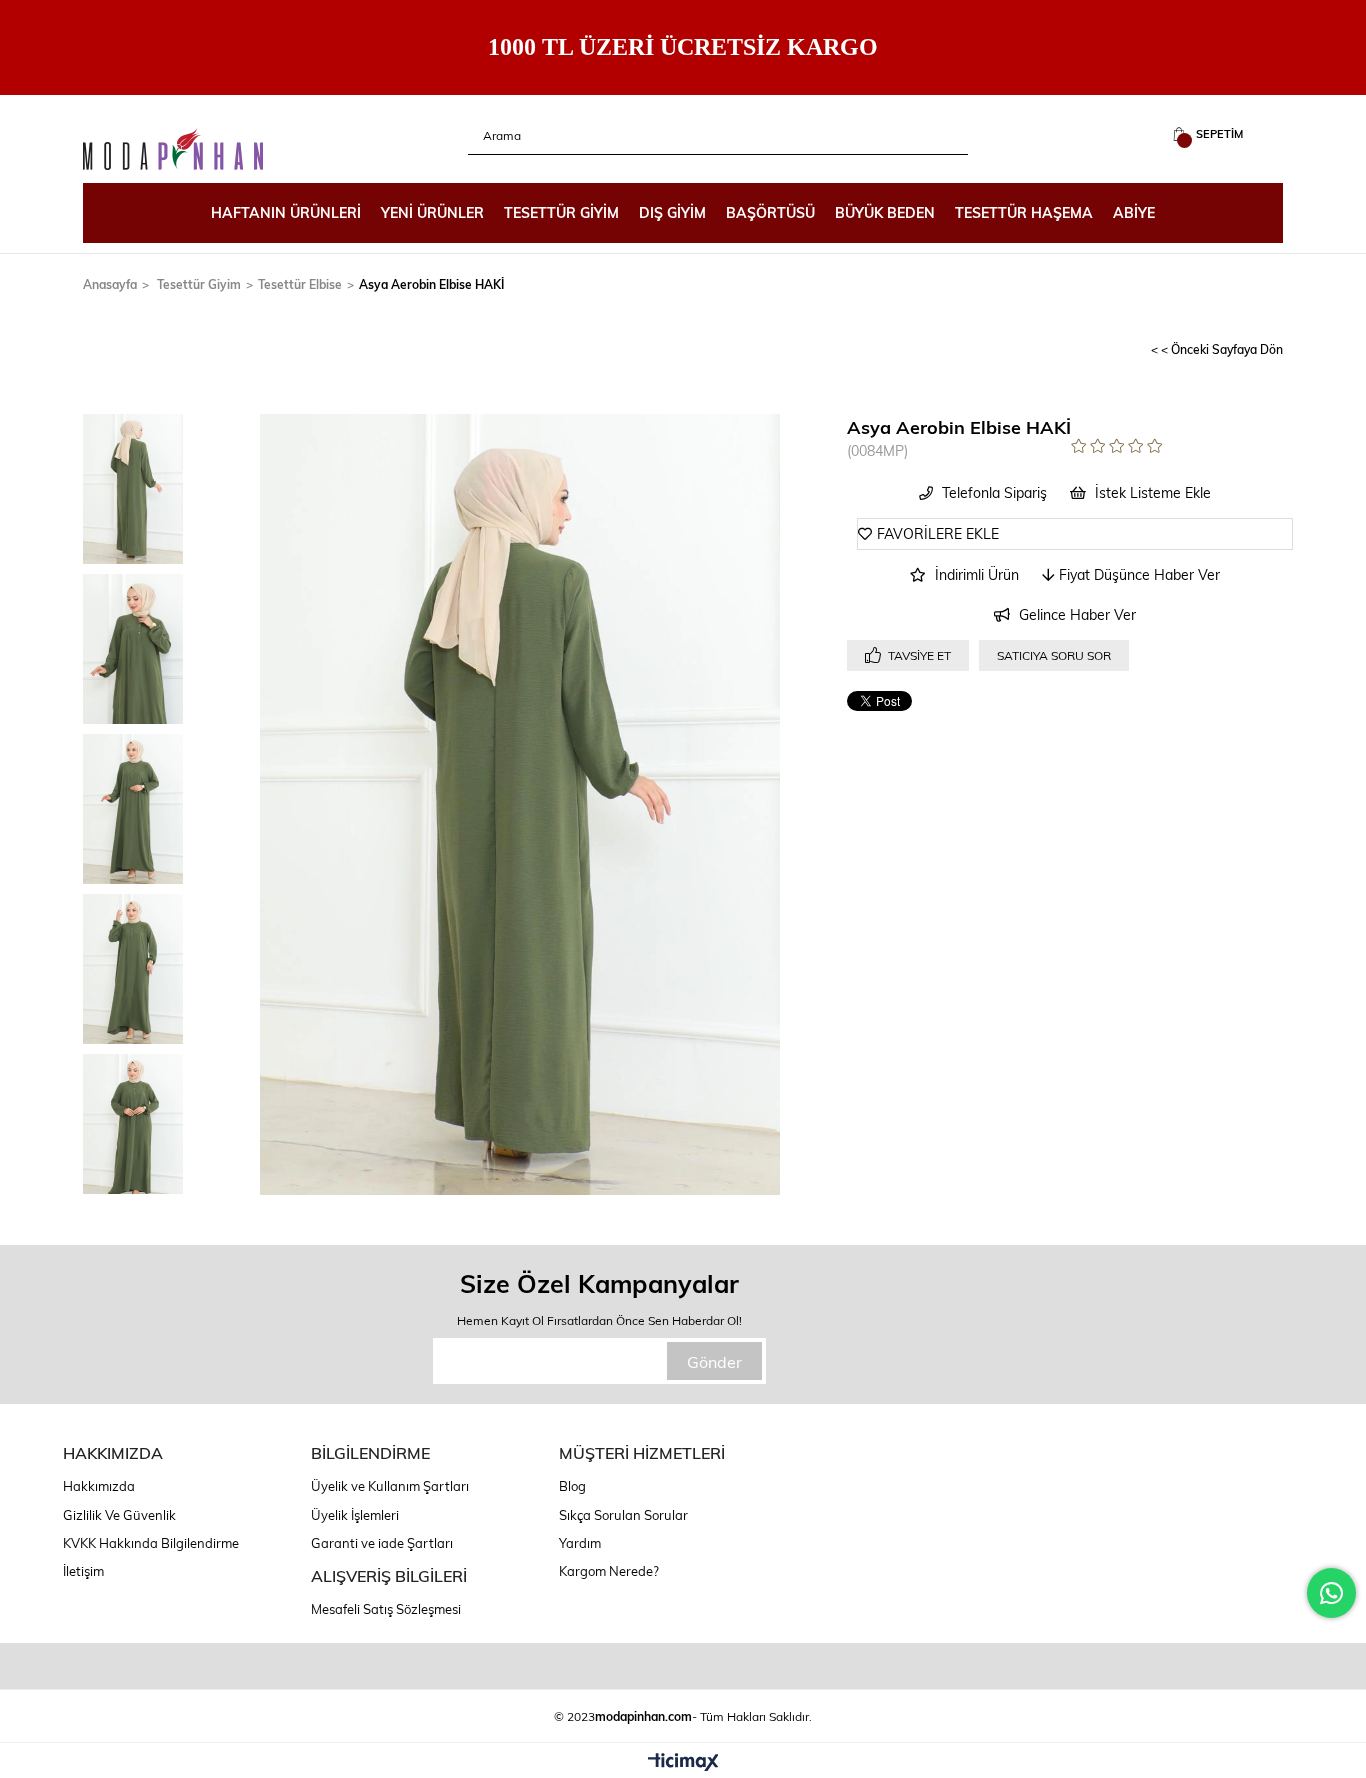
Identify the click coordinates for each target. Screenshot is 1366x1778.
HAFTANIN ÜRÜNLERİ (286, 212)
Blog (572, 1486)
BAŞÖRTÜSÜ (770, 212)
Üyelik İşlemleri (355, 1515)
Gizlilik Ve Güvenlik (119, 1515)
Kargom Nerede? (609, 1571)
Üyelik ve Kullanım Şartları (390, 1486)
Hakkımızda (99, 1486)
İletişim (83, 1571)
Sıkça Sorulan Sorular (623, 1515)
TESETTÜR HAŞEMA (1024, 212)
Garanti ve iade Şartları (382, 1543)
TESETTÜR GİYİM (561, 212)
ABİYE (1134, 212)
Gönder (714, 1361)
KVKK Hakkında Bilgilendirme (151, 1543)
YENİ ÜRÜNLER (432, 212)
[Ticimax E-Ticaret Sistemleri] (683, 1763)
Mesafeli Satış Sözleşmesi (386, 1609)
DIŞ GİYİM (672, 212)
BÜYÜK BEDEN (885, 212)
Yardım (580, 1543)
